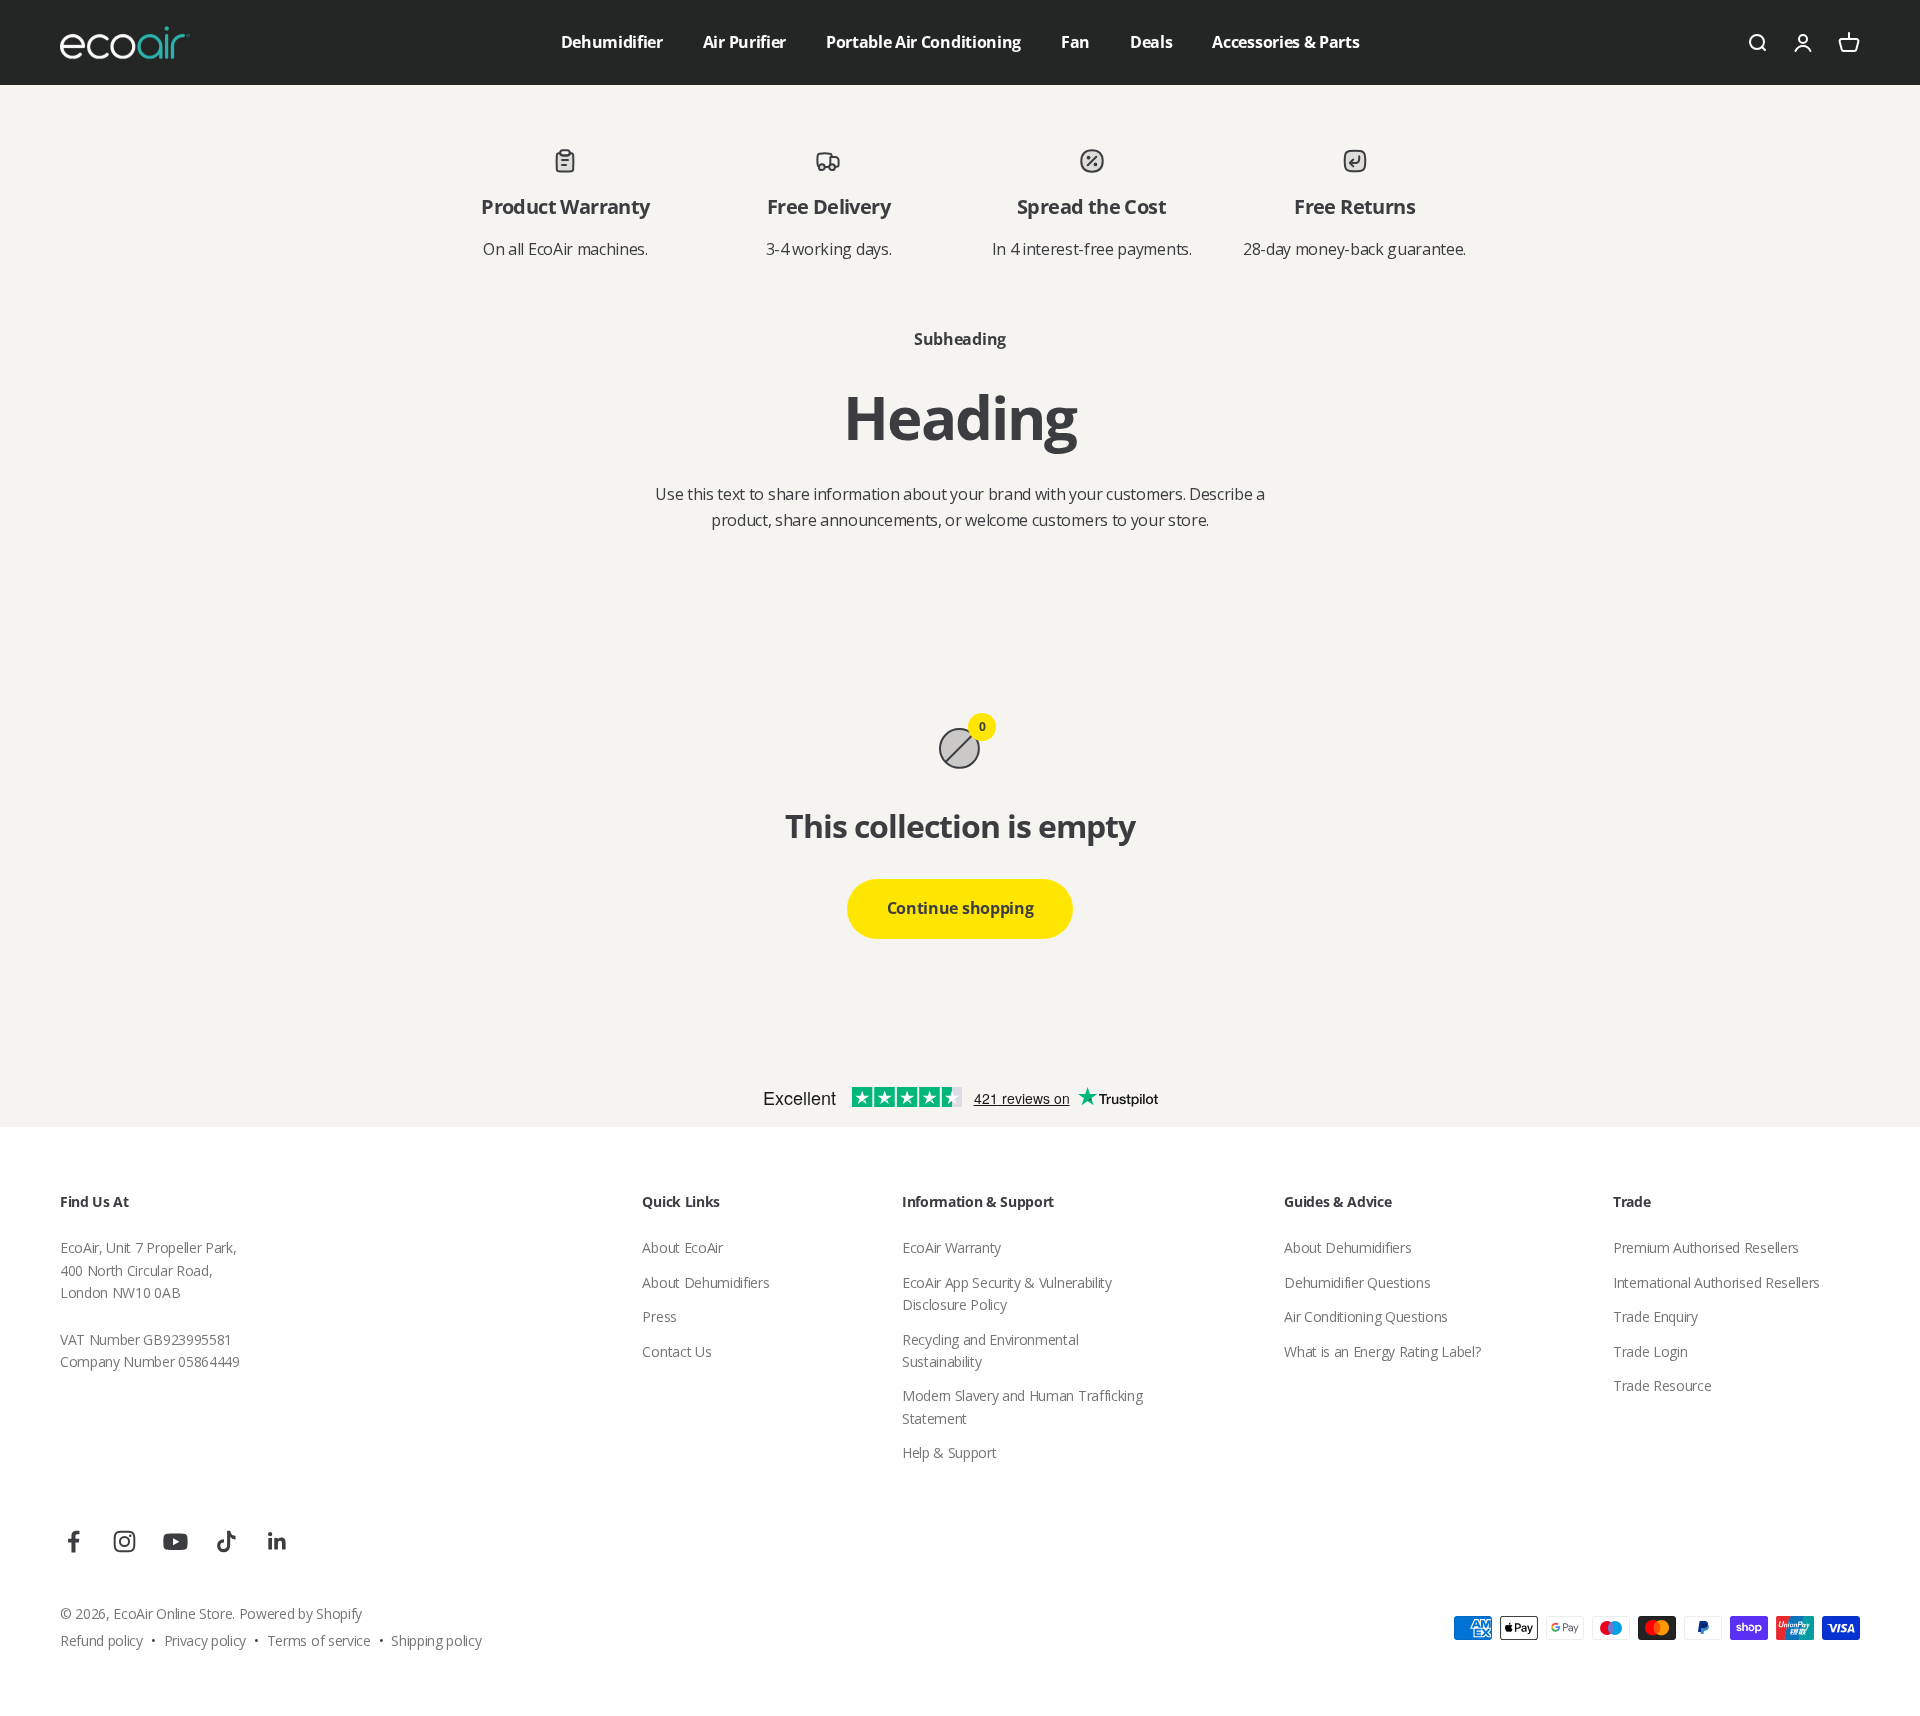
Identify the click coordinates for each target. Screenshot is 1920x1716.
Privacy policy (205, 1640)
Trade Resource (1662, 1385)
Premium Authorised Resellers (1706, 1247)
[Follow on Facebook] (73, 1541)
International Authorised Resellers (1716, 1282)
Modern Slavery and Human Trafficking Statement (1022, 1406)
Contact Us (676, 1351)
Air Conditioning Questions (1366, 1316)
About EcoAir (682, 1247)
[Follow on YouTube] (175, 1541)
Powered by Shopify (300, 1613)
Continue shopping (960, 908)
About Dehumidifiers (705, 1282)
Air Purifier (744, 42)
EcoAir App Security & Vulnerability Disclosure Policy (1007, 1293)
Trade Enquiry (1655, 1316)
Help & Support (949, 1452)
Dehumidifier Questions (1357, 1282)
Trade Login (1650, 1351)
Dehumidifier (612, 42)
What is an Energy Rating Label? (1382, 1351)
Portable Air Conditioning (923, 42)
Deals (1151, 42)
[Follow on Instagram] (124, 1541)
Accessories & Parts (1285, 42)
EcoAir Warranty (951, 1247)
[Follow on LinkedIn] (277, 1541)
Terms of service (319, 1640)
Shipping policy (436, 1640)
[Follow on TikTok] (226, 1541)
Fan (1075, 42)
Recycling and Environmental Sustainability (990, 1350)
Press (659, 1316)
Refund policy (101, 1640)
